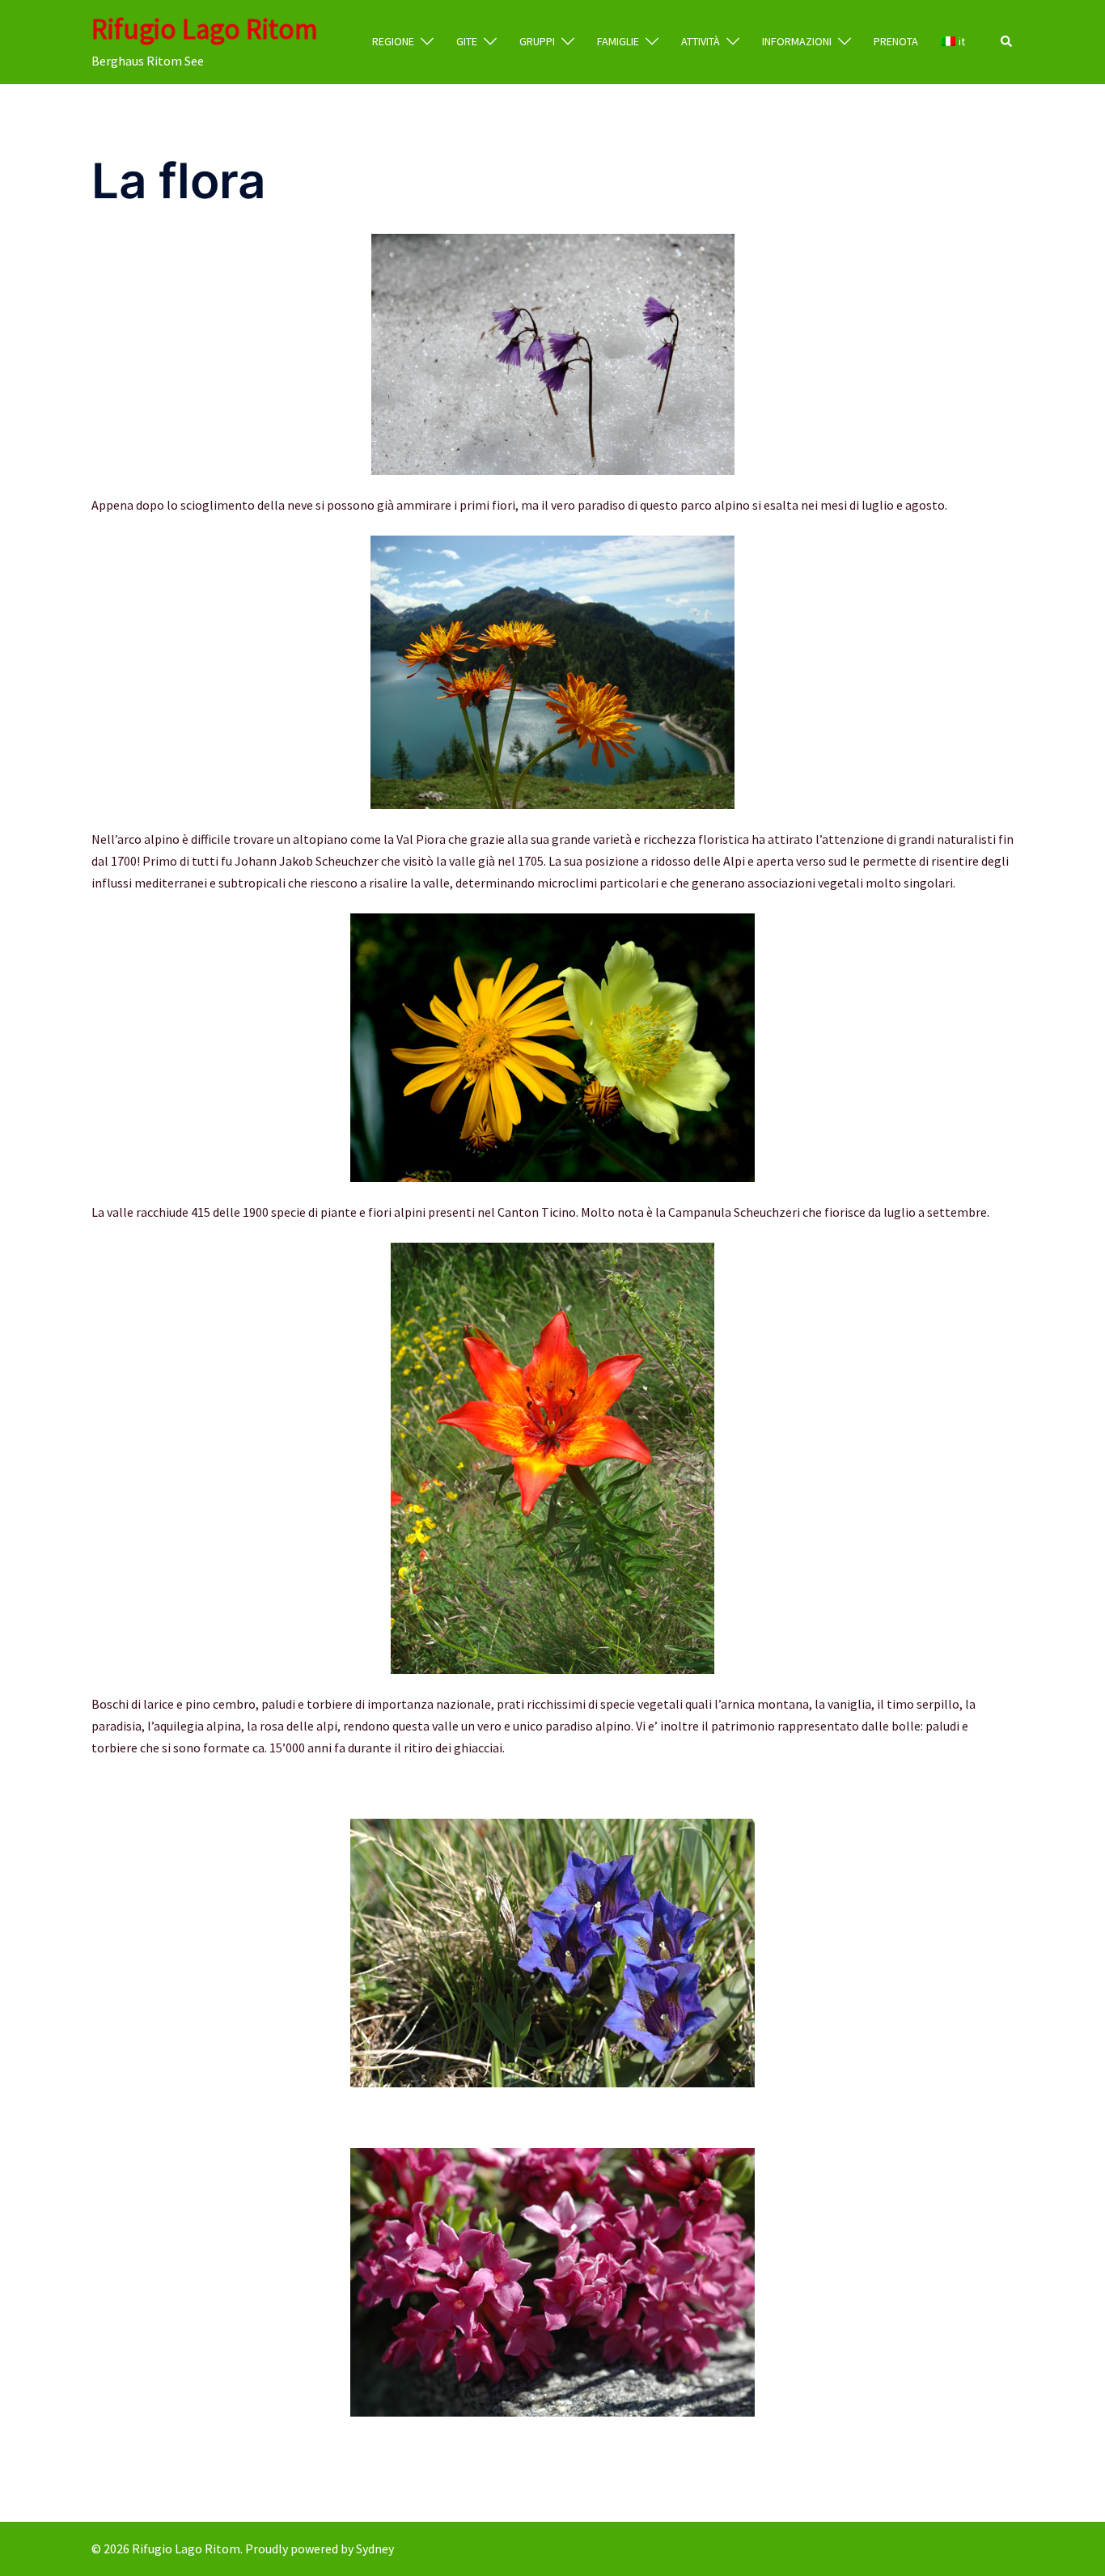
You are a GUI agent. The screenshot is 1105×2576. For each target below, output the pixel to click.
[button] (1007, 42)
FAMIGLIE (618, 41)
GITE (467, 41)
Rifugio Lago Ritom (205, 29)
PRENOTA (896, 41)
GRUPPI (537, 41)
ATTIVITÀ (701, 41)
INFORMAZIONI (797, 41)
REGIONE (393, 41)
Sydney (375, 2548)
